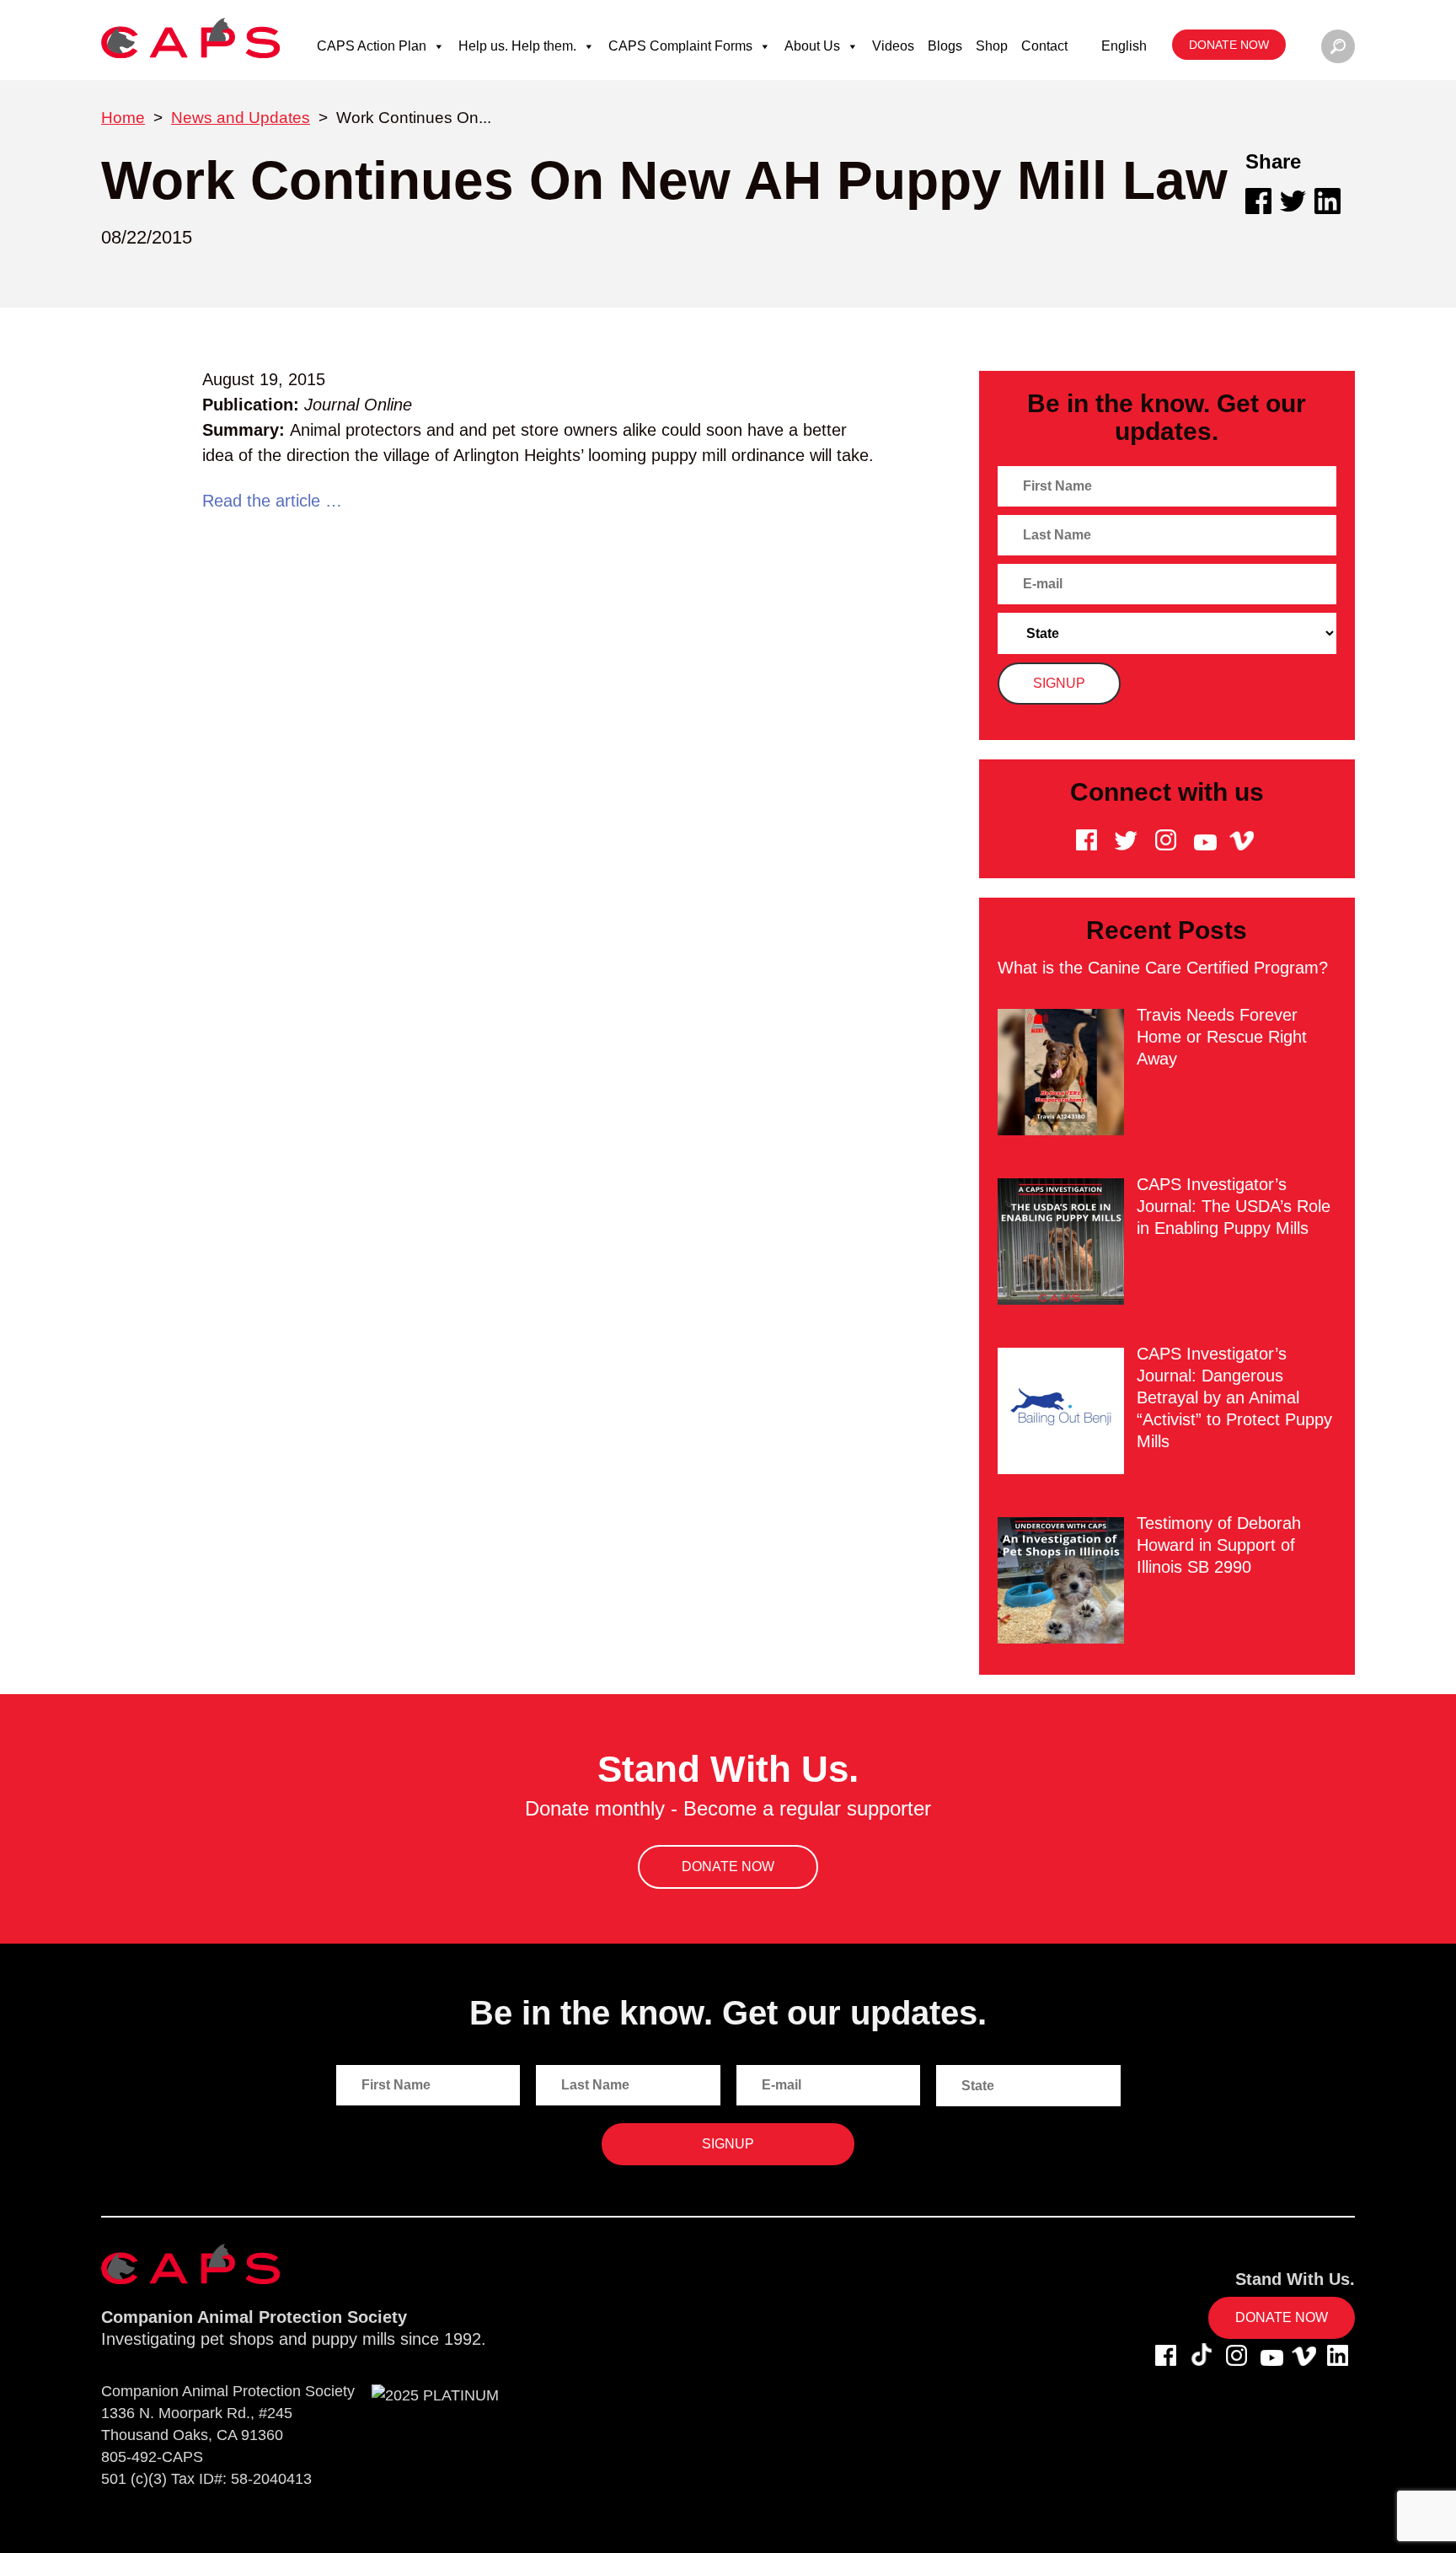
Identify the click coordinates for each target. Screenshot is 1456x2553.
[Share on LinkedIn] (1328, 201)
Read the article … (272, 501)
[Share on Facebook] (1258, 201)
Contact (1044, 46)
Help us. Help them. (517, 46)
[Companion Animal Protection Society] (191, 38)
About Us (812, 46)
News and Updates (241, 118)
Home (123, 118)
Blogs (945, 46)
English (1124, 46)
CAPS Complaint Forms (680, 46)
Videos (893, 46)
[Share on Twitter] (1293, 201)
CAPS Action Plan (372, 46)
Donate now (1229, 45)
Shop (992, 46)
